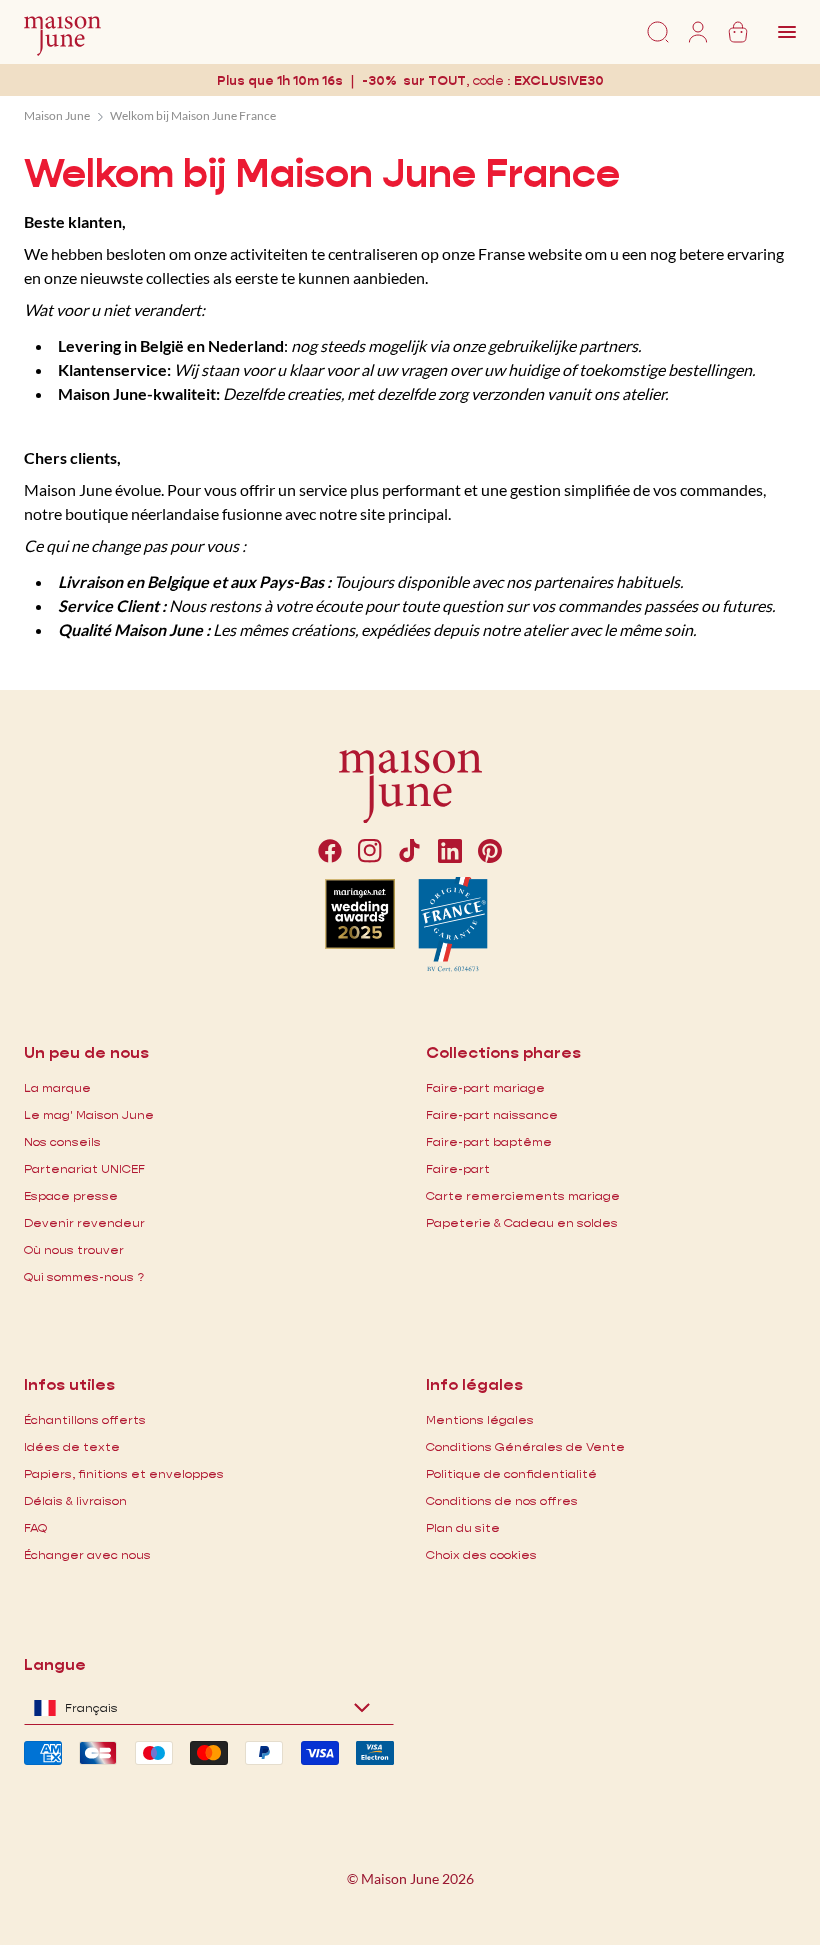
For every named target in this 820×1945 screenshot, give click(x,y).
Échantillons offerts (85, 1419)
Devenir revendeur (84, 1222)
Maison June (57, 115)
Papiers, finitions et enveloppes (124, 1473)
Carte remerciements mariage (523, 1195)
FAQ (35, 1527)
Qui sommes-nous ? (84, 1276)
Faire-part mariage (485, 1087)
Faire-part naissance (492, 1114)
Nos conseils (62, 1141)
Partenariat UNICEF (84, 1168)
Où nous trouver (74, 1249)
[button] (559, 80)
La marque (57, 1087)
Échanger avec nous (87, 1554)
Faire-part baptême (489, 1141)
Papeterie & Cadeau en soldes (522, 1222)
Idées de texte (72, 1446)
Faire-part (458, 1168)
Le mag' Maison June (89, 1114)
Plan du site (463, 1527)
